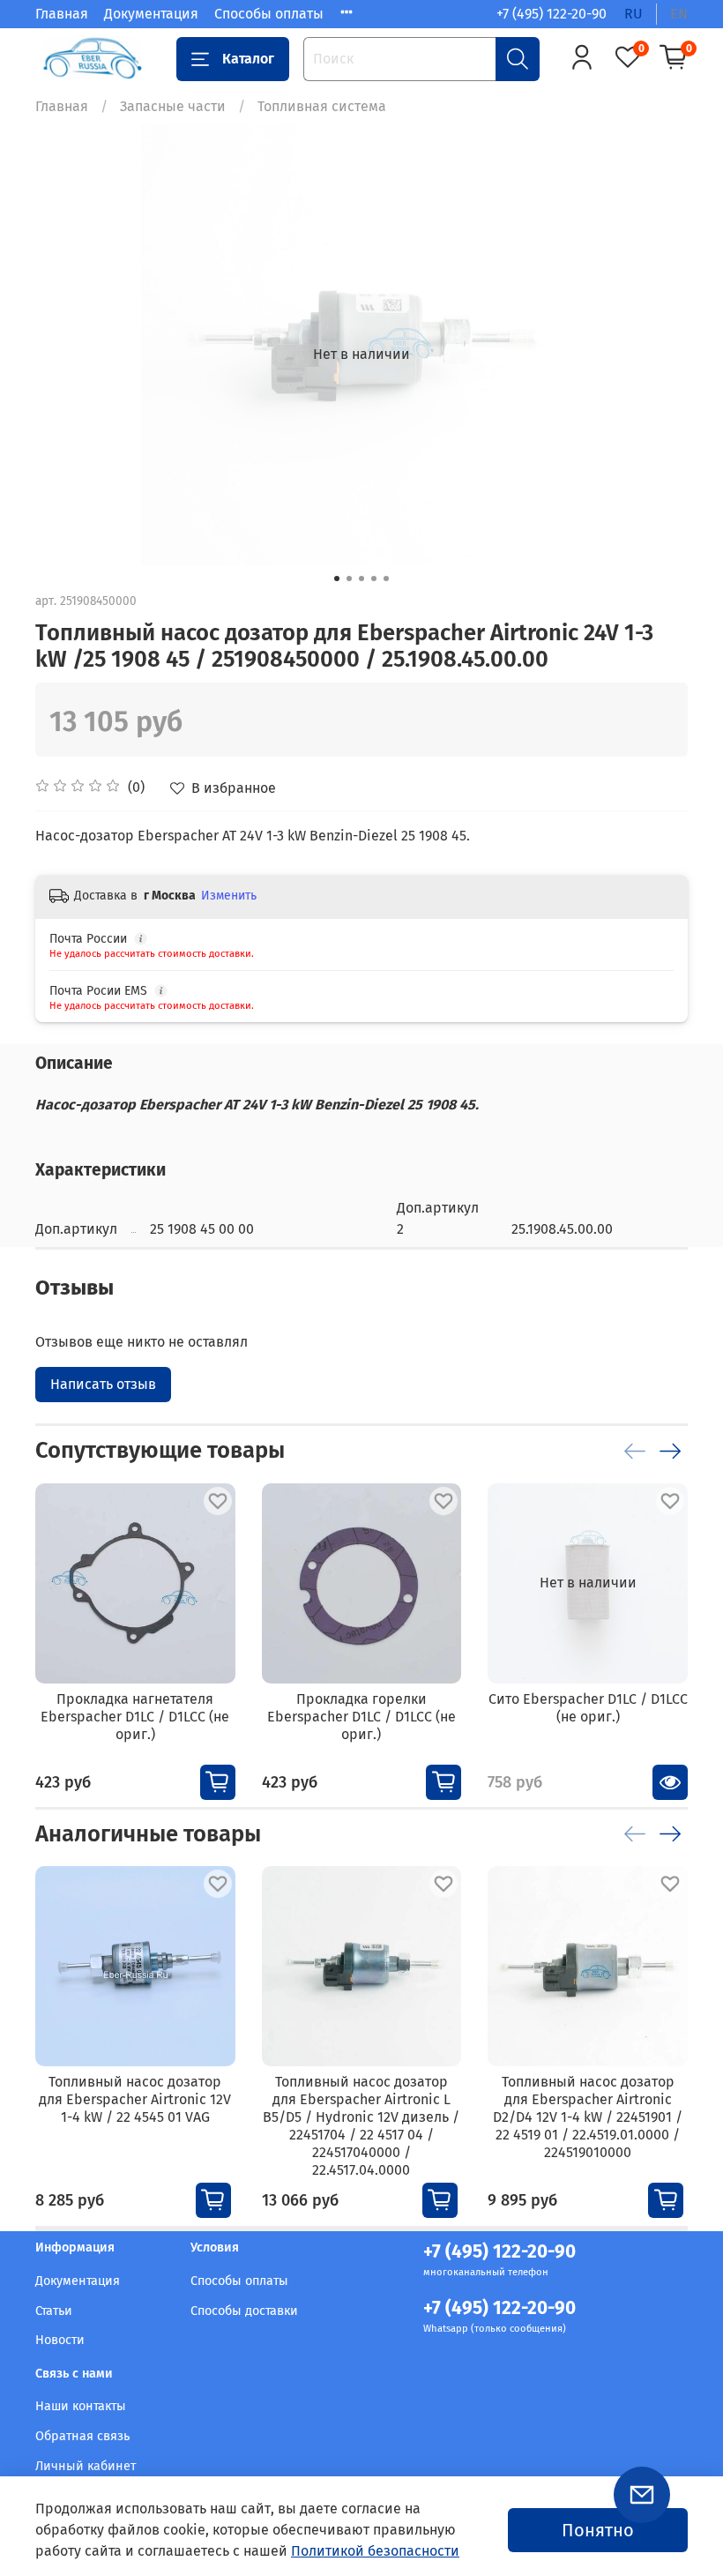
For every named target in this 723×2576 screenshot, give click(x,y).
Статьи (54, 2311)
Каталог (248, 59)
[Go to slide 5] (386, 579)
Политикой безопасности (375, 2551)
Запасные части (173, 106)
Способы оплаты (269, 14)
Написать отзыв (103, 1384)
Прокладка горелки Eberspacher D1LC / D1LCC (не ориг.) (361, 1716)
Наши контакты (81, 2406)
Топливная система (322, 106)
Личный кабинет (86, 2466)
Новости (60, 2340)
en (679, 14)
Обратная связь (82, 2436)
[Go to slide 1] (337, 579)
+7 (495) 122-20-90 (552, 14)
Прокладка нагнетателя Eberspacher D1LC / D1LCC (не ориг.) (135, 1716)
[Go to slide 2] (349, 579)
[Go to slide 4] (374, 579)
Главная (62, 14)
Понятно (598, 2530)
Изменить (229, 896)
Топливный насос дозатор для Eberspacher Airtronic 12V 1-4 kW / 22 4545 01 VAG (135, 2099)
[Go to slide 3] (361, 579)
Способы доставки (244, 2311)
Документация (151, 14)
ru (634, 14)
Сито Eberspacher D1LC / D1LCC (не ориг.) (588, 1707)
